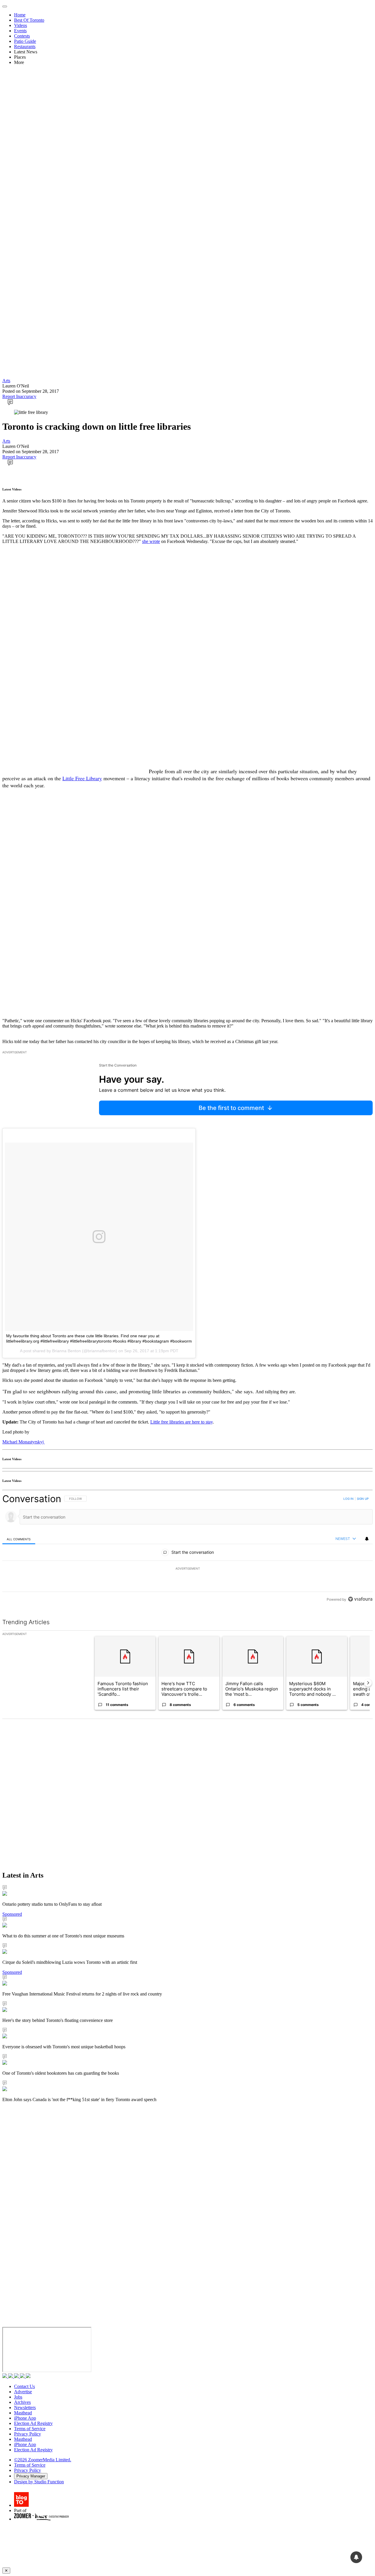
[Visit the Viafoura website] (360, 1599)
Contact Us (24, 2386)
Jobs (18, 2397)
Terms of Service (30, 2429)
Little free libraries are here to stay (181, 1422)
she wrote (151, 541)
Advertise (23, 2392)
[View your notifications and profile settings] (367, 1539)
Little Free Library (82, 778)
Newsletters (25, 2407)
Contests (22, 36)
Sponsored (12, 1914)
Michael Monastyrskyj (24, 1442)
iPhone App (25, 2418)
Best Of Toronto (29, 20)
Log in (348, 1499)
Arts (6, 381)
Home (20, 15)
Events (20, 31)
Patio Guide (25, 41)
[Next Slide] (368, 1683)
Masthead (23, 2413)
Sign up (363, 1499)
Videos (21, 25)
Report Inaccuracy (19, 396)
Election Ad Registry (33, 2423)
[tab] (19, 1539)
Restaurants (25, 46)
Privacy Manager (31, 2476)
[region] (187, 1549)
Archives (22, 2402)
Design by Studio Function (39, 2482)
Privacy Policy (28, 2434)
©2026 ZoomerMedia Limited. (43, 2460)
